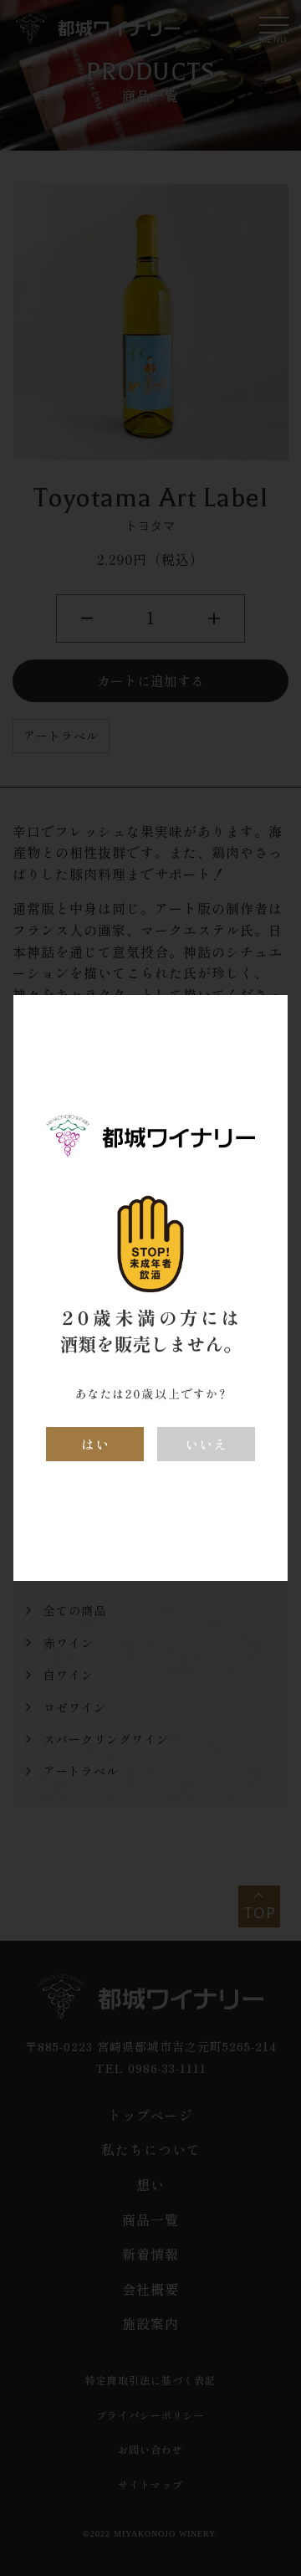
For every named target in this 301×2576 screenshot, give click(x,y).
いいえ (206, 1444)
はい (95, 1444)
